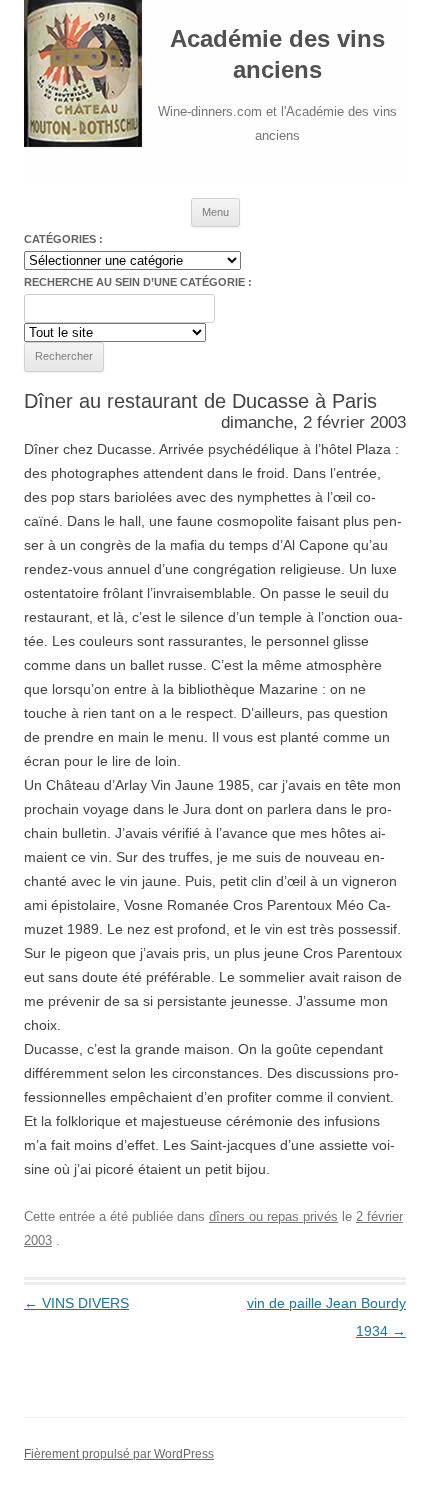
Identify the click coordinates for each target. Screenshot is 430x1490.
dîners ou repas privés (273, 1216)
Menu (215, 212)
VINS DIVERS (76, 1303)
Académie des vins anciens (277, 54)
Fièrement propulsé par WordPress (119, 1454)
